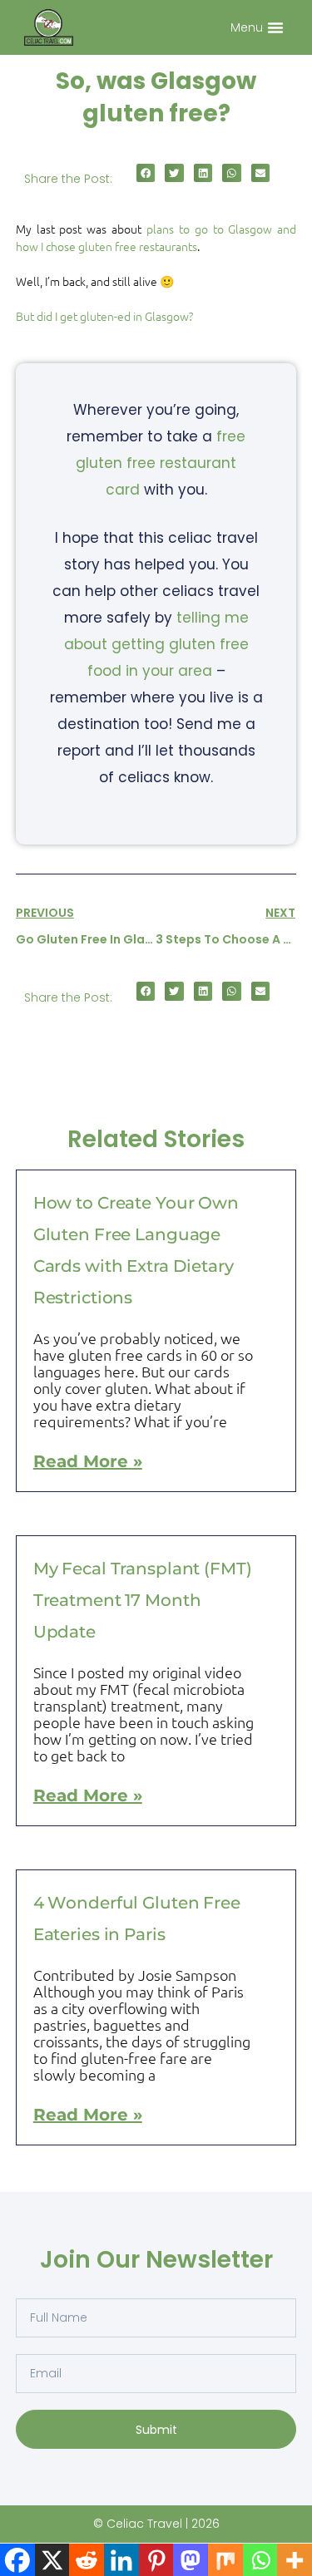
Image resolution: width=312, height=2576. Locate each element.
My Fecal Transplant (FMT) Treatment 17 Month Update (143, 1600)
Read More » (88, 1461)
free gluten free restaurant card (161, 463)
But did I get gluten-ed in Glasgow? (104, 316)
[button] (275, 27)
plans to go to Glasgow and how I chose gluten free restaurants (156, 237)
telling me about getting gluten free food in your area (156, 644)
